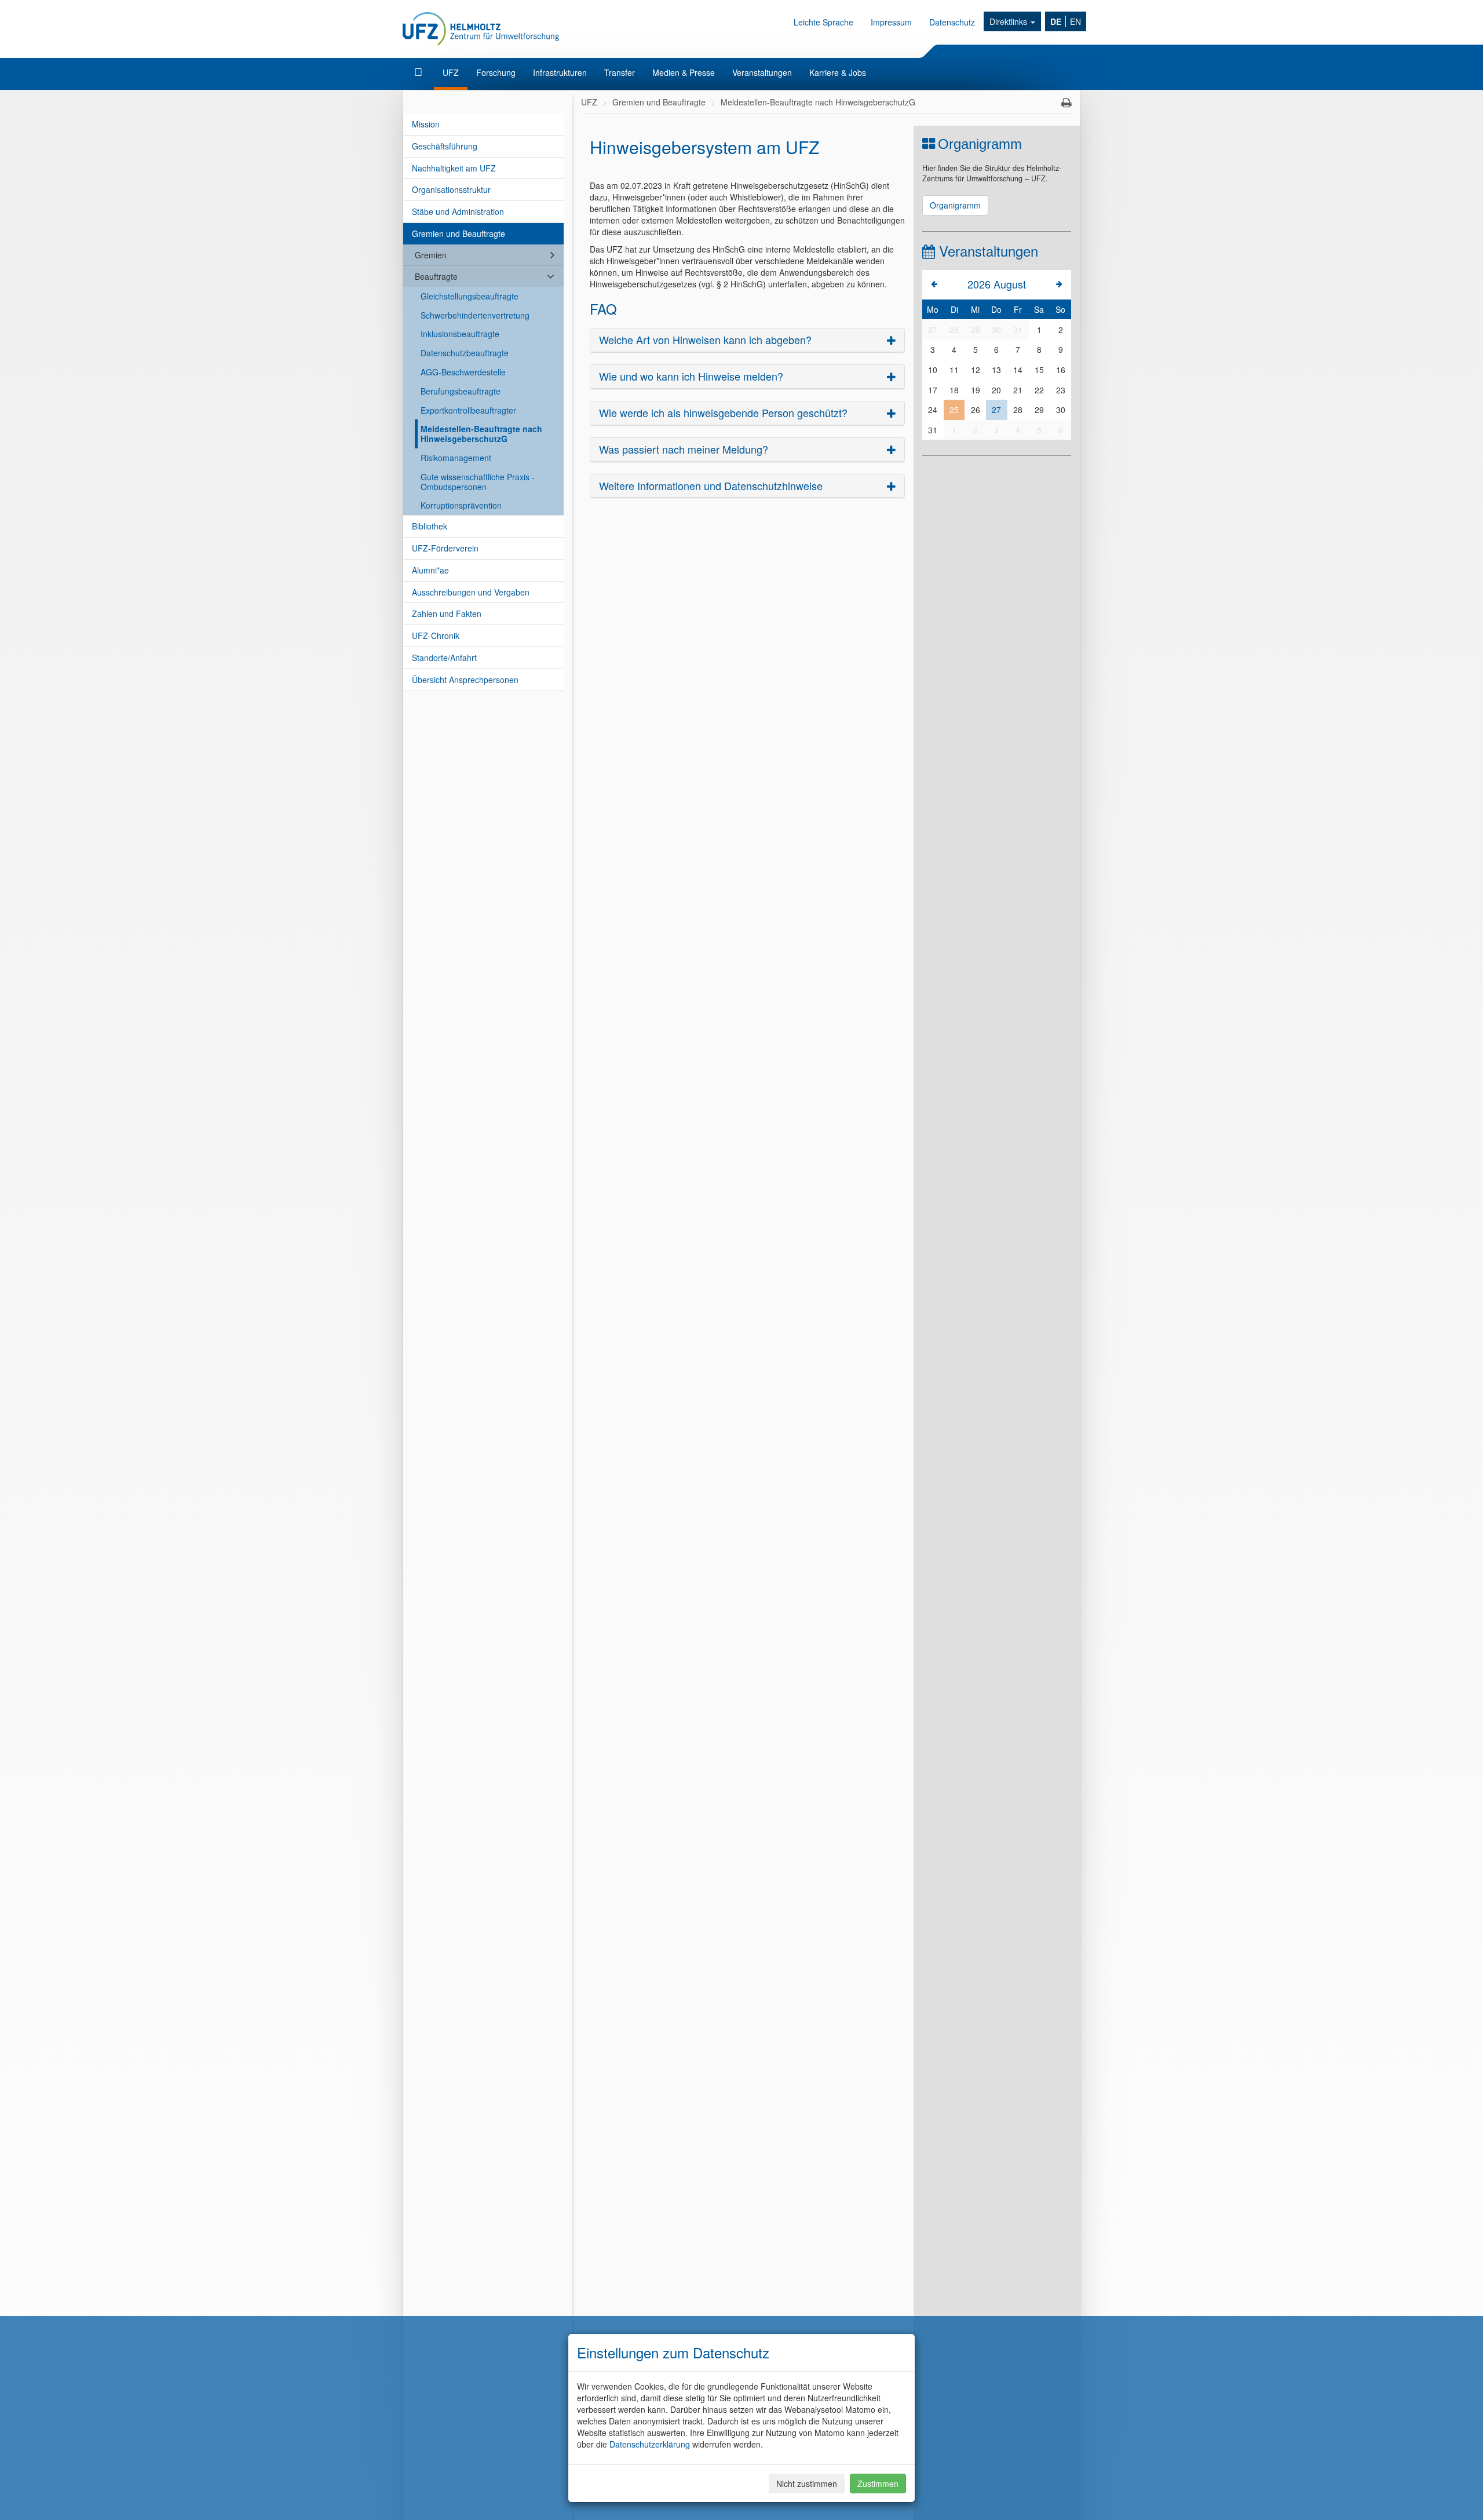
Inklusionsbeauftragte (460, 334)
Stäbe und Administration (458, 211)
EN (1075, 21)
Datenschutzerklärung (650, 2444)
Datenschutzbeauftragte (465, 353)
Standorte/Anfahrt (444, 658)
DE (1056, 21)
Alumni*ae (430, 570)
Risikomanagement (456, 458)
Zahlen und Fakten (447, 613)
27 (996, 410)
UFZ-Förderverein (445, 548)
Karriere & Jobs (838, 72)
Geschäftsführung (445, 146)
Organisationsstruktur (451, 189)
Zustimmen (878, 2484)
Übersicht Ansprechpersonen (465, 680)
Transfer (620, 72)
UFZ (451, 72)
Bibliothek (430, 526)
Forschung (496, 72)
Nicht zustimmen (807, 2484)
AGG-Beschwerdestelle (463, 372)
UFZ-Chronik (436, 636)
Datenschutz (952, 22)
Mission (426, 124)
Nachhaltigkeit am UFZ (454, 168)
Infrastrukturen (560, 72)
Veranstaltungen (762, 72)
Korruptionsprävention (461, 505)
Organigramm (955, 205)
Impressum (891, 22)
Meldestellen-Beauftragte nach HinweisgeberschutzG (481, 434)
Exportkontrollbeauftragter (468, 410)
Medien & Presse (684, 72)
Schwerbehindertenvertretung (475, 315)
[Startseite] (420, 72)
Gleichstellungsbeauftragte (470, 296)
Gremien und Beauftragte (459, 233)
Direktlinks (1009, 21)
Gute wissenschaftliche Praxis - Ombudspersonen (478, 482)
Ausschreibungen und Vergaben (471, 592)
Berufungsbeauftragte (461, 391)
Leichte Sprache (823, 22)
